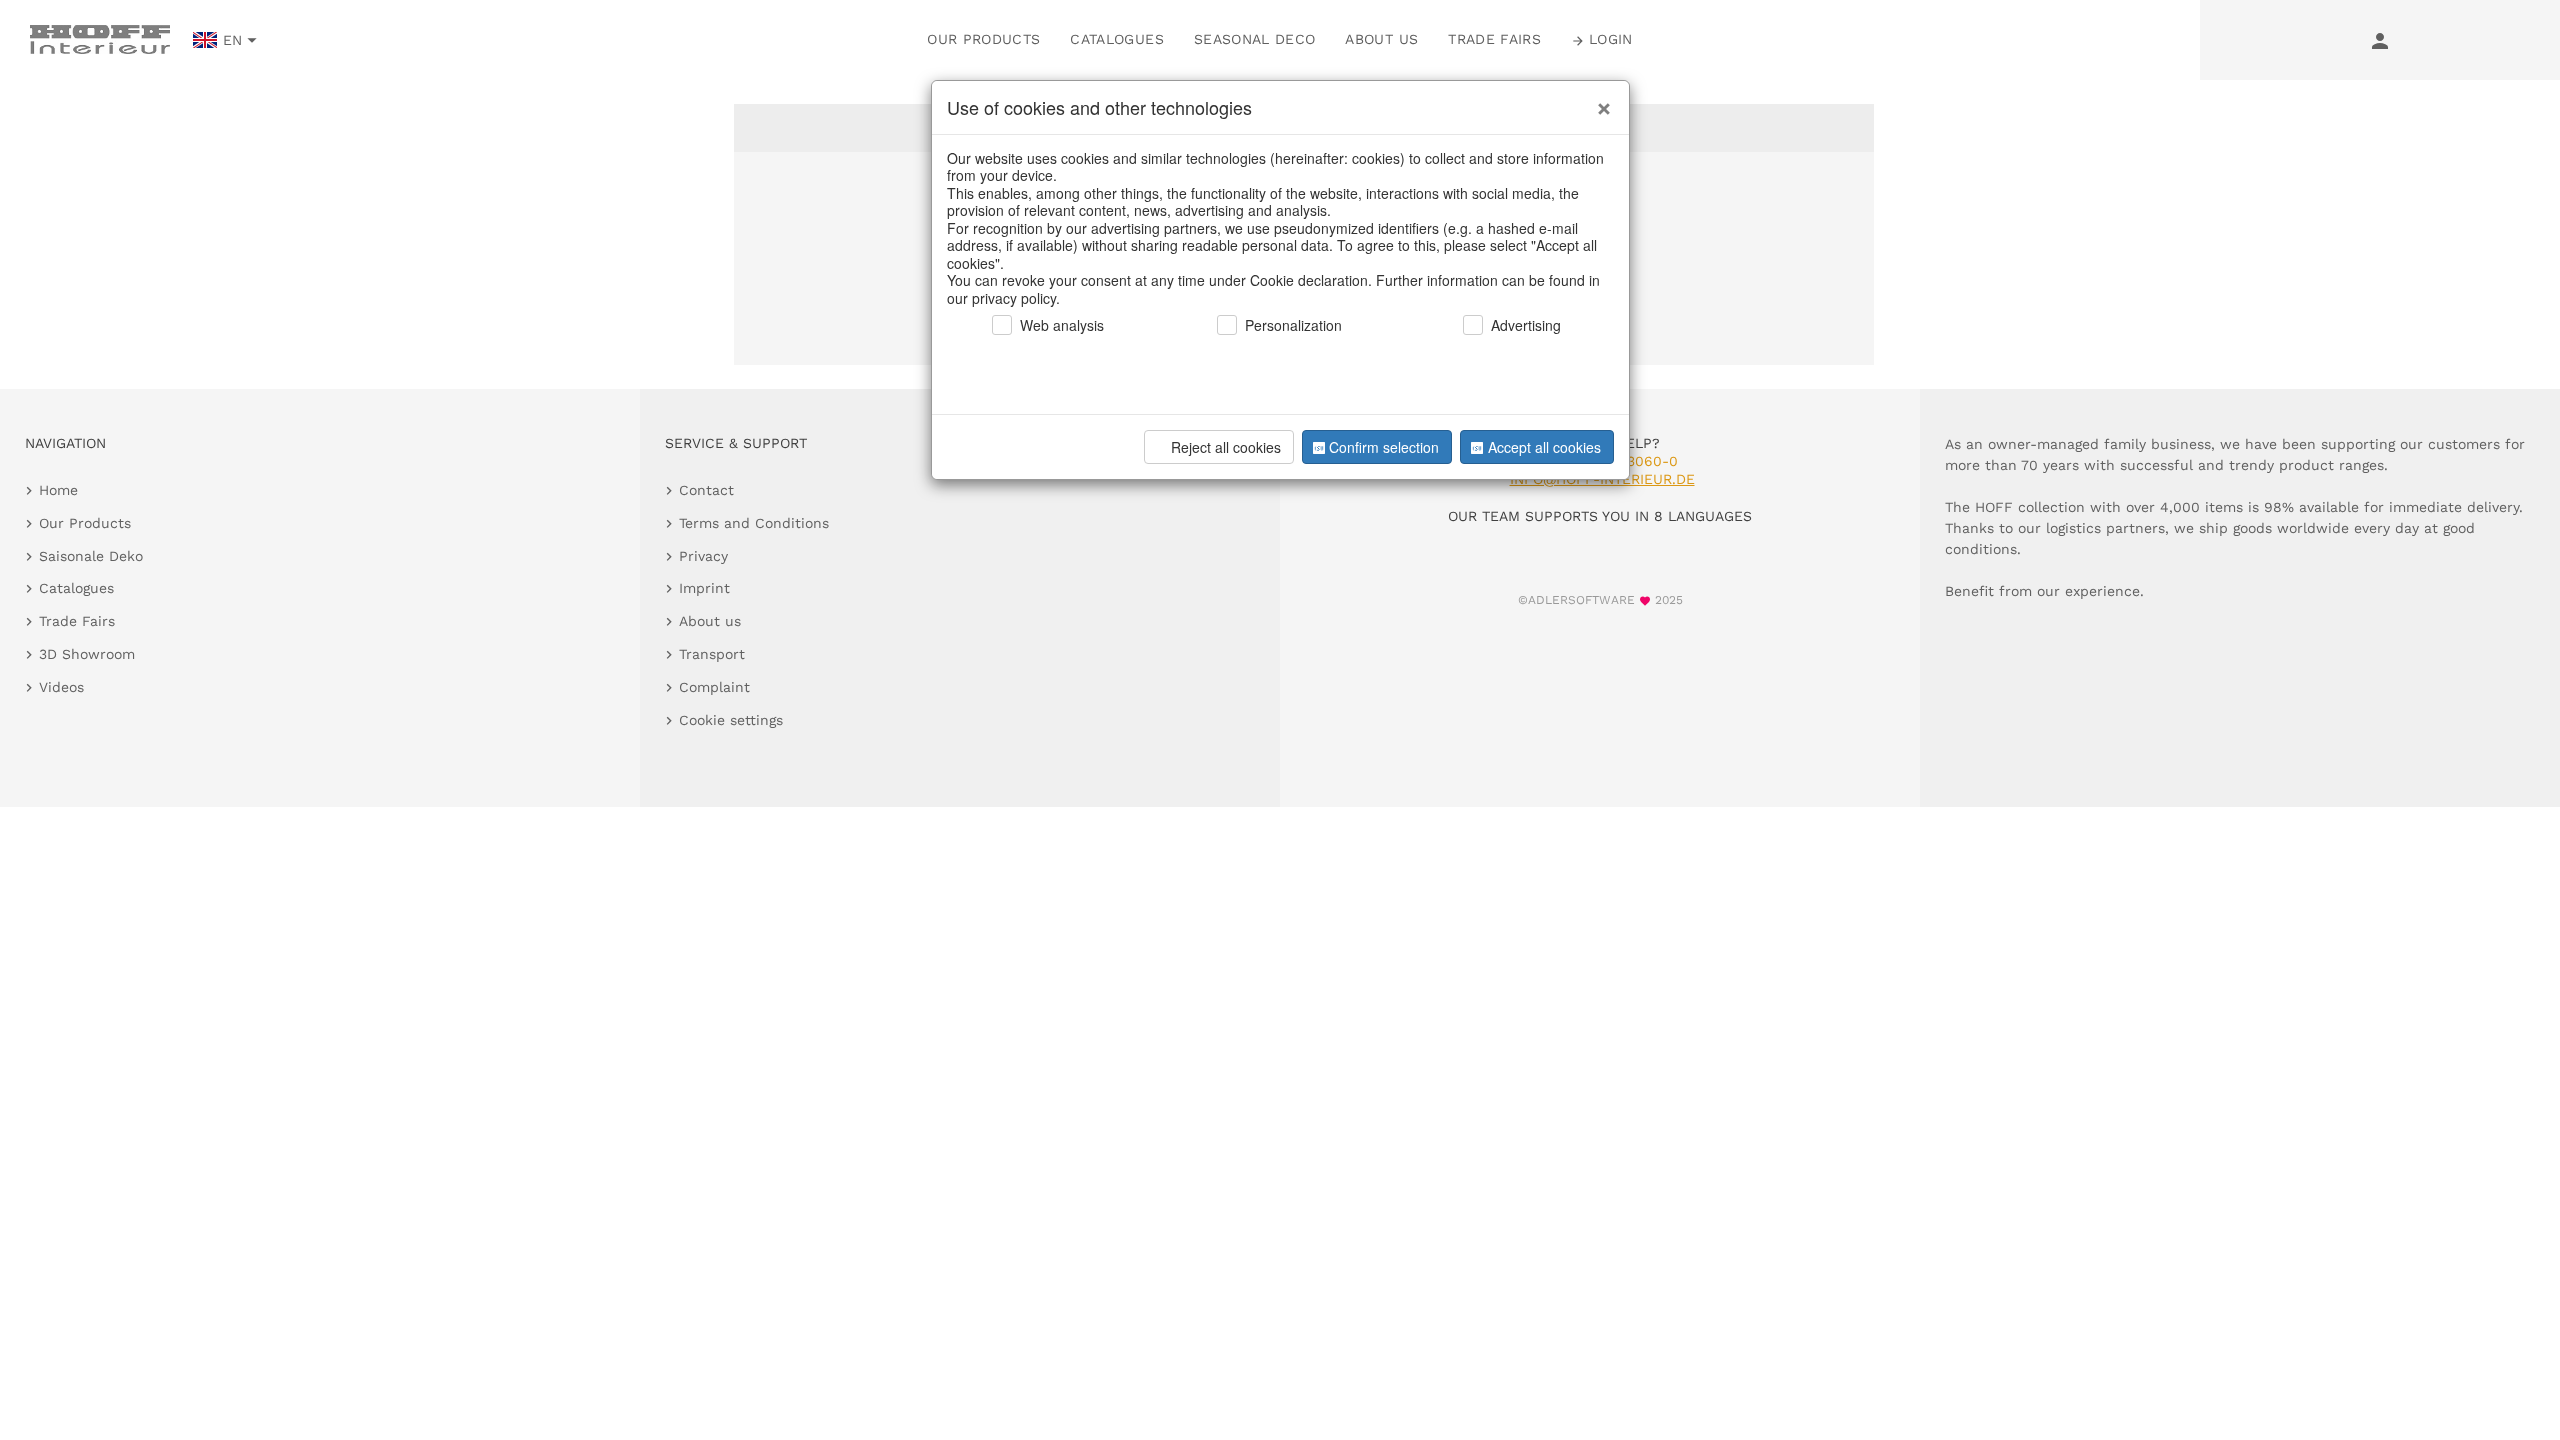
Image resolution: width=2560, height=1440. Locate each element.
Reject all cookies (1226, 447)
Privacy (703, 556)
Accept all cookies (1544, 447)
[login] (2380, 40)
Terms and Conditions (754, 523)
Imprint (704, 588)
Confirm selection (1384, 447)
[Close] (1599, 101)
